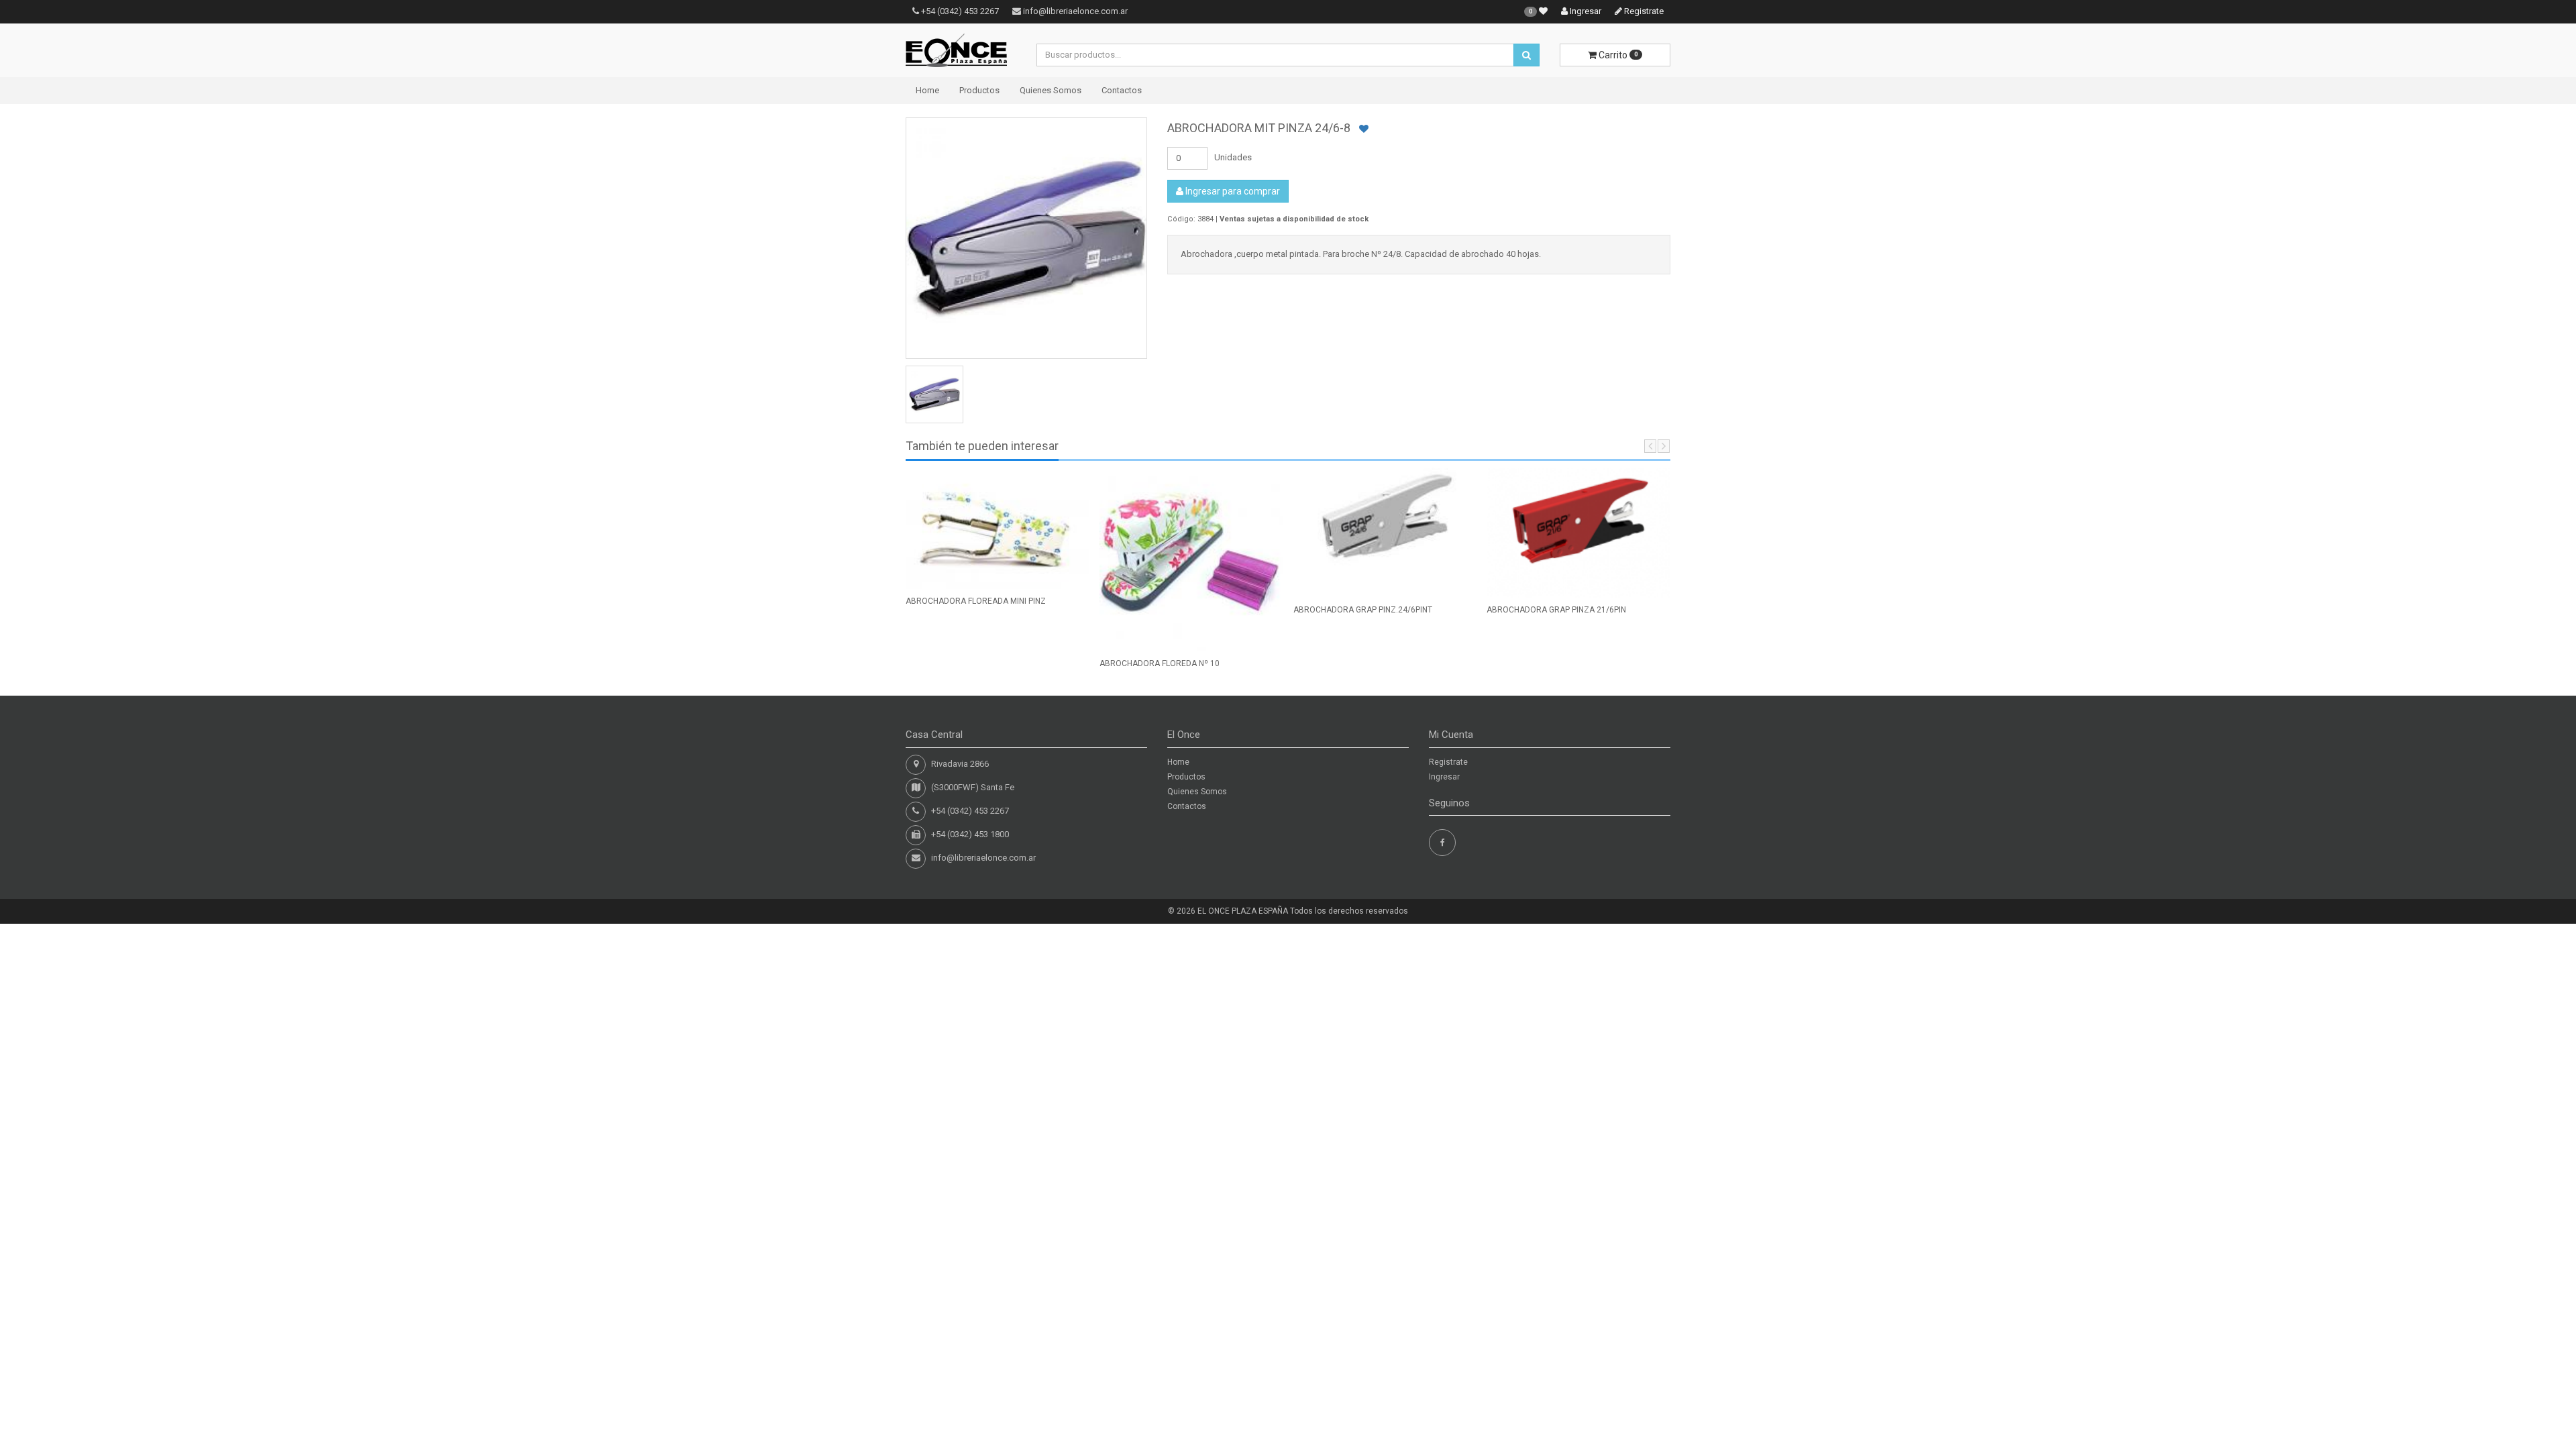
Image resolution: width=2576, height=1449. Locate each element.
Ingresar (1585, 11)
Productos (979, 90)
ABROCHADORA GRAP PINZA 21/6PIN (1556, 610)
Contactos (1122, 90)
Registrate (1643, 11)
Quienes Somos (1051, 90)
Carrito (1617, 55)
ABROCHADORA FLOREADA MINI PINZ (976, 601)
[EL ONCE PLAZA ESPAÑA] (956, 49)
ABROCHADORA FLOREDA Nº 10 (1160, 663)
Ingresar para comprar (1232, 191)
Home (927, 90)
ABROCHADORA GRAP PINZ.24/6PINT (1363, 610)
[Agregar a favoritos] (1364, 129)
